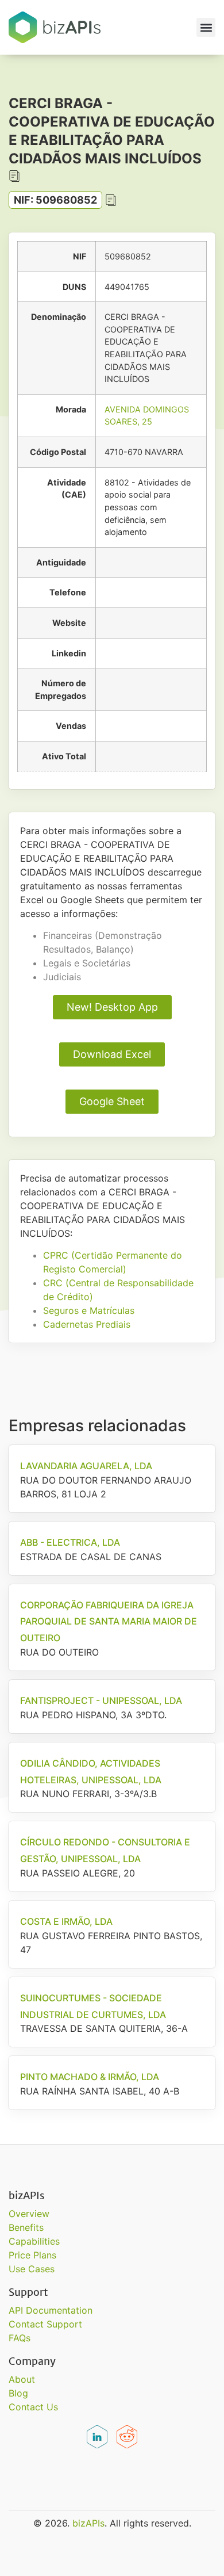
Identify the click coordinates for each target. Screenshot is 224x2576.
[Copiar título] (14, 176)
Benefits (26, 2227)
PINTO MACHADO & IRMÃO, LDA (90, 2077)
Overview (29, 2214)
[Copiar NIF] (111, 200)
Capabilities (34, 2241)
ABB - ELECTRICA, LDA (70, 1542)
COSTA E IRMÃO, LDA (66, 1921)
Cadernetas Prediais (87, 1324)
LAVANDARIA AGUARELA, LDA (86, 1466)
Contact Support (45, 2324)
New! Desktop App (112, 1007)
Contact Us (33, 2407)
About (22, 2379)
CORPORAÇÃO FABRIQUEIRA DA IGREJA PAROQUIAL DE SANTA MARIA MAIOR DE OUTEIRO (109, 1622)
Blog (18, 2393)
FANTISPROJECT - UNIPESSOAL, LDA (101, 1700)
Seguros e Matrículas (89, 1310)
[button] (206, 27)
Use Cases (32, 2269)
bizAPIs (88, 2523)
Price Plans (32, 2255)
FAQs (20, 2338)
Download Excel (112, 1054)
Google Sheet (112, 1101)
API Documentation (51, 2310)
